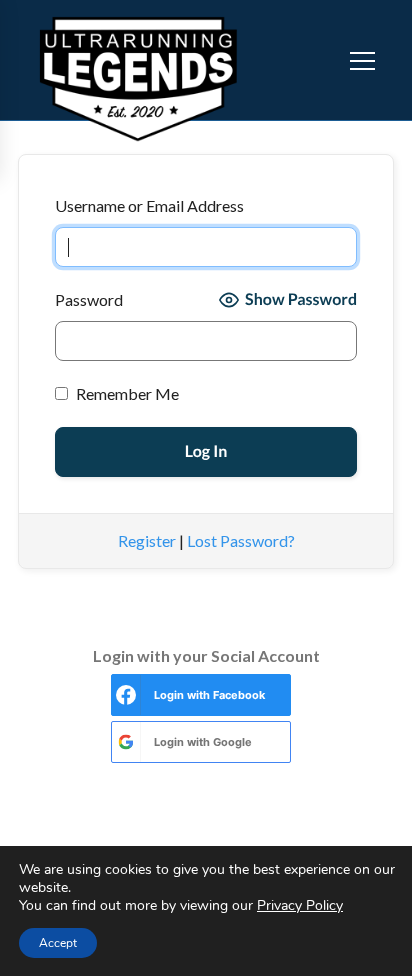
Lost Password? (241, 540)
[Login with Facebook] (126, 695)
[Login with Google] (126, 742)
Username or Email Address (149, 205)
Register (147, 540)
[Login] (323, 60)
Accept (58, 943)
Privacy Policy (300, 905)
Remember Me (126, 393)
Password (89, 299)
